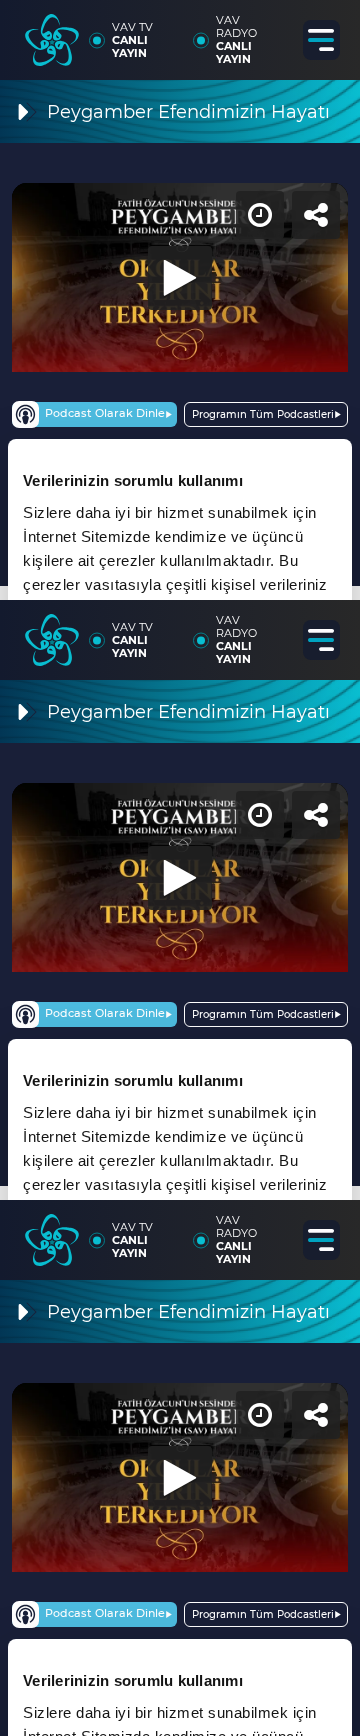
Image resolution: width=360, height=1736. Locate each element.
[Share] (328, 32)
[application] (180, 868)
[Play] (180, 868)
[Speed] (272, 32)
